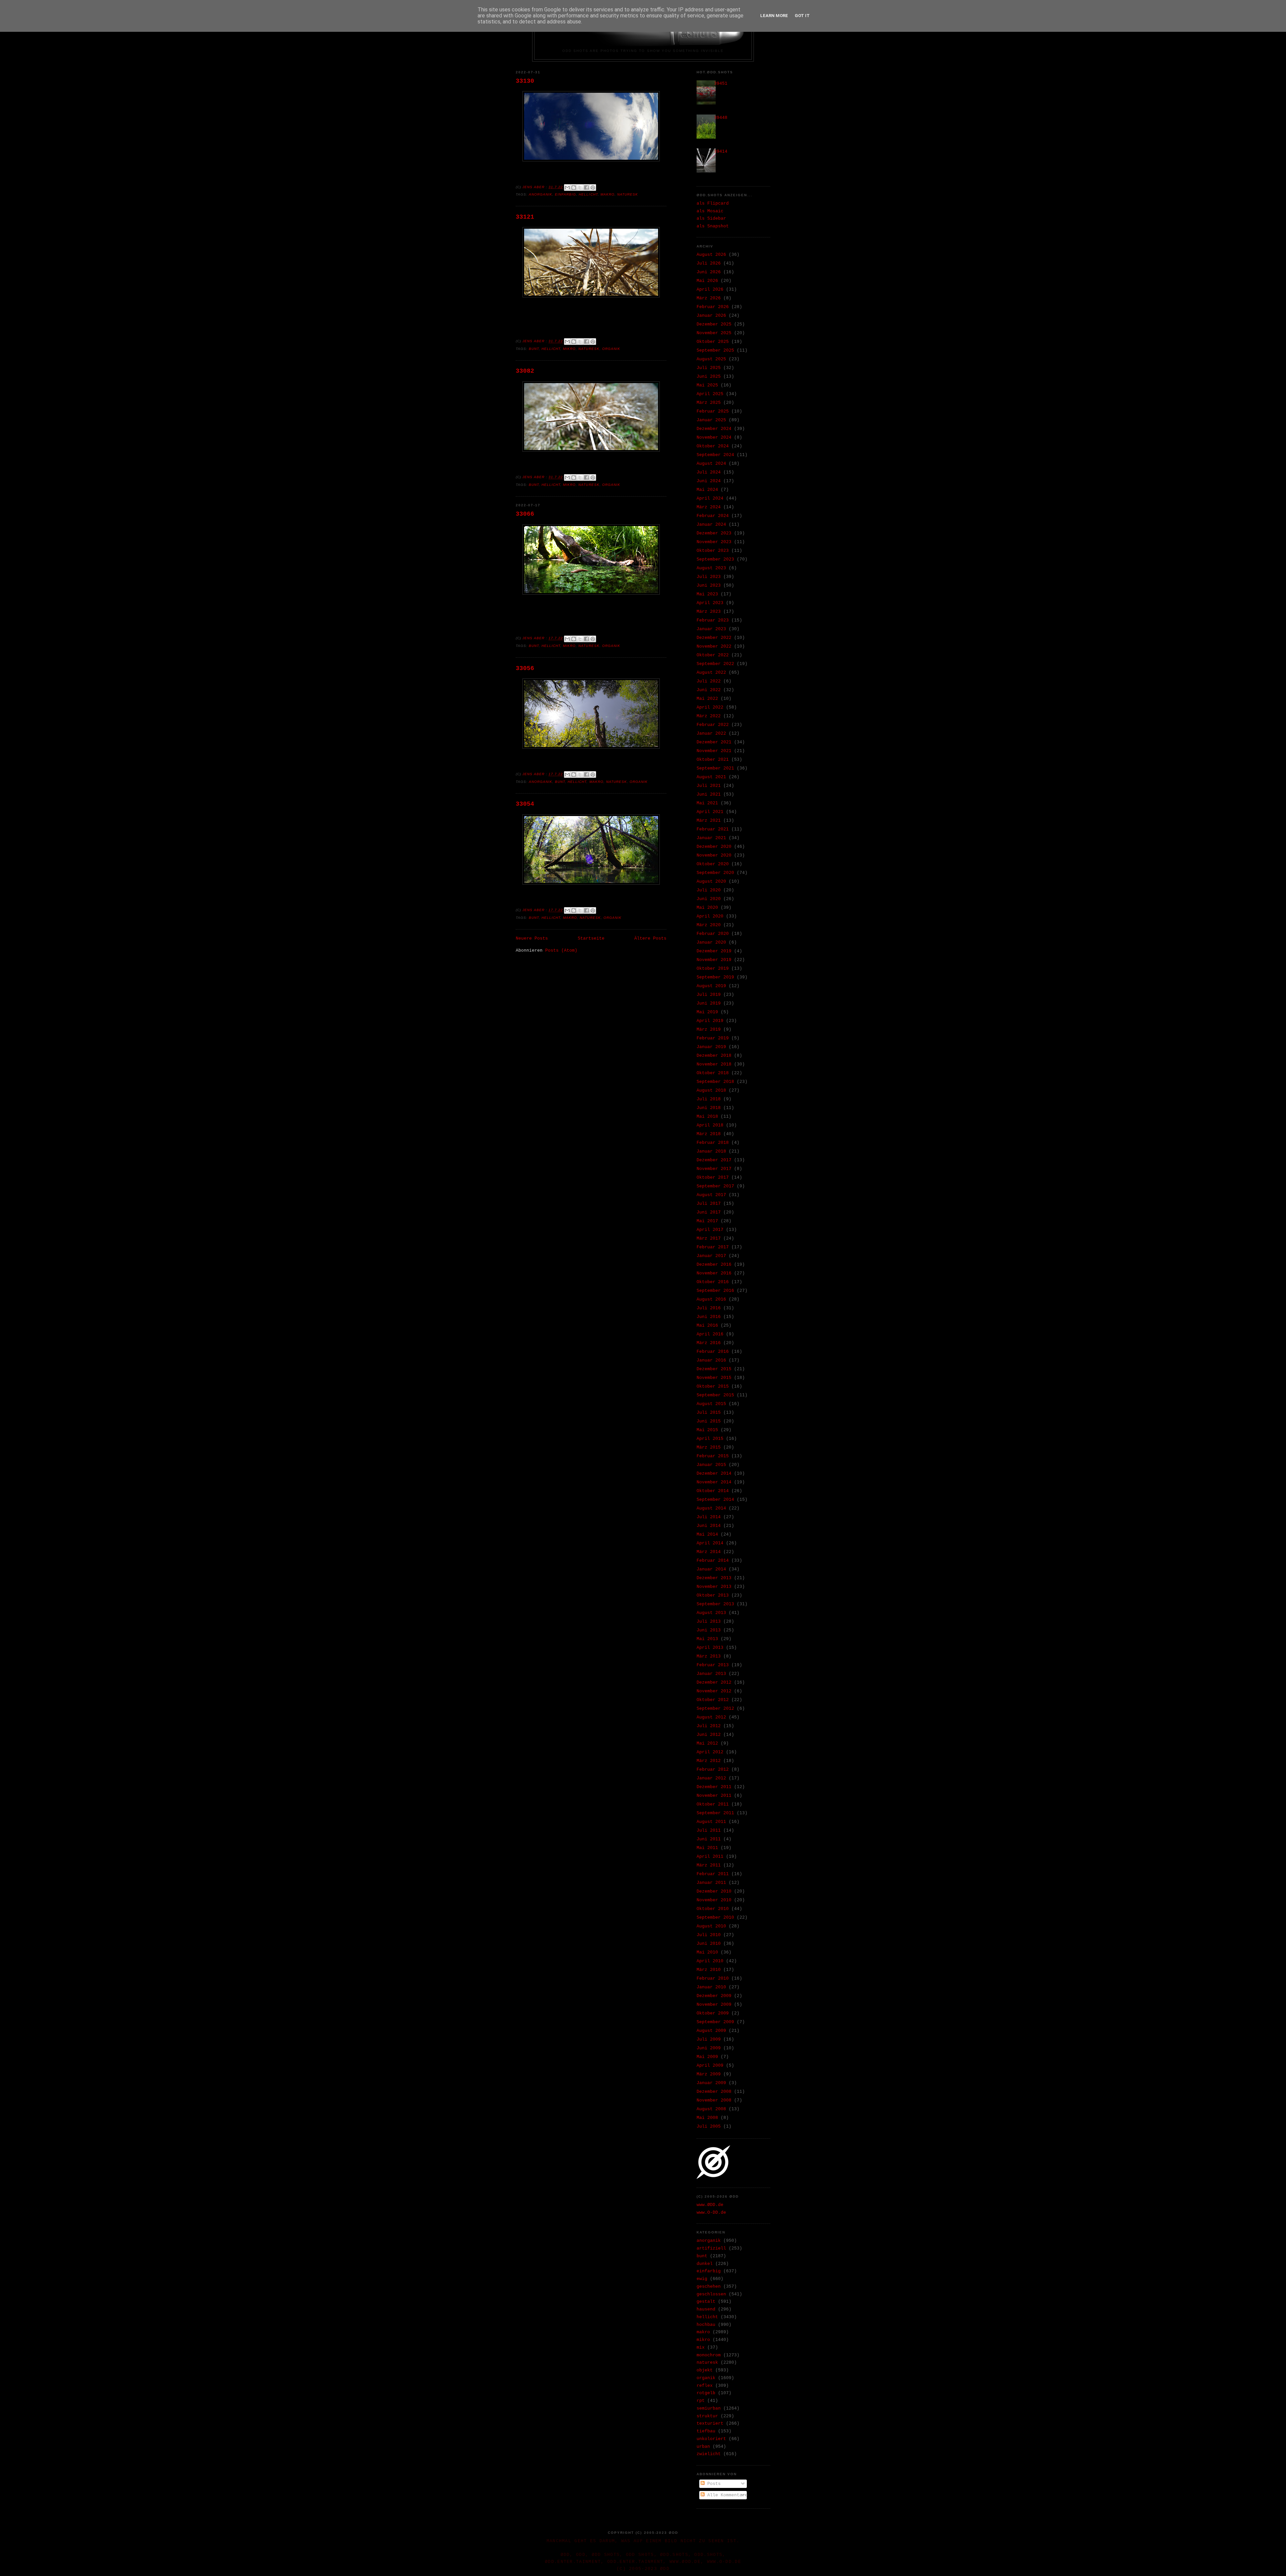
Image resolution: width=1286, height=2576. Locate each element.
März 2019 (709, 1029)
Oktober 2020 (713, 864)
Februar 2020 (713, 934)
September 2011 (715, 1813)
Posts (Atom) (561, 950)
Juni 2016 (709, 1317)
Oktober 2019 (713, 969)
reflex (705, 2386)
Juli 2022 (709, 681)
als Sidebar (711, 218)
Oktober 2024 (713, 446)
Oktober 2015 (713, 1386)
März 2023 (709, 612)
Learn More (774, 16)
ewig (702, 2279)
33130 (525, 81)
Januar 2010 (711, 1987)
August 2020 (711, 881)
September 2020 (715, 873)
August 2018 (711, 1090)
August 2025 (711, 359)
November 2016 (714, 1273)
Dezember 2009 (714, 1996)
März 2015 (709, 1447)
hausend (706, 2309)
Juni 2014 (709, 1526)
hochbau (706, 2325)
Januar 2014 (711, 1569)
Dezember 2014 (714, 1474)
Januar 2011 (711, 1883)
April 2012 (710, 1752)
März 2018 (709, 1134)
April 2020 (710, 916)
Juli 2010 (709, 1935)
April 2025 (710, 394)
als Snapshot (713, 226)
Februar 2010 (713, 1978)
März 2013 (709, 1656)
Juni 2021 (709, 794)
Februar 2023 (713, 620)
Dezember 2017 (714, 1160)
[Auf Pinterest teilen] (593, 188)
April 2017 (710, 1230)
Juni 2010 (709, 1944)
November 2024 (714, 437)
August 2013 (711, 1613)
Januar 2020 (711, 942)
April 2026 (710, 289)
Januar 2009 (711, 2083)
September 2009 (715, 2022)
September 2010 (715, 1918)
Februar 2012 (713, 1770)
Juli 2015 (709, 1413)
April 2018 (710, 1125)
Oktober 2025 (713, 342)
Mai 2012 (707, 1743)
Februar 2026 (713, 307)
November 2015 (714, 1378)
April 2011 (710, 1857)
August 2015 (711, 1404)
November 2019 (714, 960)
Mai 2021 (707, 803)
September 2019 (715, 977)
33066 (525, 514)
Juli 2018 (709, 1099)
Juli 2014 (709, 1517)
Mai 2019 (707, 1012)
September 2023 (715, 559)
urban (703, 2447)
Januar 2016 (711, 1360)
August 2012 (711, 1717)
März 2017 (709, 1238)
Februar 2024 (713, 516)
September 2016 (715, 1291)
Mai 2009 (707, 2057)
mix (701, 2347)
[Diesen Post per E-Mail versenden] (567, 188)
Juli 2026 (709, 263)
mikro (569, 349)
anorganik (541, 194)
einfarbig (565, 194)
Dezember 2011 (714, 1787)
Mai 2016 (707, 1326)
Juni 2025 (709, 377)
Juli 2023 (709, 577)
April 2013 (710, 1648)
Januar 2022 (711, 733)
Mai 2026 (707, 281)
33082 (525, 371)
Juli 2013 (709, 1622)
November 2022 (714, 646)
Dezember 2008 (714, 2092)
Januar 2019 (711, 1047)
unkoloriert (711, 2439)
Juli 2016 (709, 1308)
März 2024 (709, 507)
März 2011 (709, 1865)
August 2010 (711, 1926)
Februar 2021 (713, 829)
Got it (802, 16)
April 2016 (710, 1334)
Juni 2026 (709, 272)
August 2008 (711, 2109)
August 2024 (711, 464)
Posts (713, 2484)
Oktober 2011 (713, 1804)
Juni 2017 (709, 1212)
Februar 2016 (713, 1352)
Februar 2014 (713, 1561)
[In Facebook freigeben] (586, 188)
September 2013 (715, 1604)
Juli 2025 (709, 368)
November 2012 (714, 1691)
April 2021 (710, 812)
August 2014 (711, 1508)
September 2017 (715, 1186)
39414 (721, 152)
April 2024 (710, 498)
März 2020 (709, 925)
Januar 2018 (711, 1151)
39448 (721, 118)
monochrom (709, 2355)
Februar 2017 (713, 1247)
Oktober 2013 (713, 1595)
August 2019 (711, 986)
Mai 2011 (707, 1848)
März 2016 (709, 1343)
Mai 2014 (707, 1534)
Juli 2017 (709, 1204)
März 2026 (709, 298)
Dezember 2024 (714, 429)
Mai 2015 (707, 1430)
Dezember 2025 (714, 324)
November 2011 (714, 1796)
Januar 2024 (711, 525)
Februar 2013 (713, 1665)
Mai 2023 (707, 594)
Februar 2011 (713, 1874)
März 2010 (709, 1970)
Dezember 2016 (714, 1265)
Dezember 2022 (714, 638)
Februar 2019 (713, 1038)
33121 (525, 217)
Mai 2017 (707, 1221)
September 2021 (715, 768)
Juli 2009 (709, 2039)
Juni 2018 (709, 1108)
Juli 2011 (709, 1830)
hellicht (588, 194)
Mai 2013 (707, 1639)
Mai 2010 (707, 1952)
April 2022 (710, 707)
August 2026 (711, 255)
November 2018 (714, 1064)
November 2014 (714, 1482)
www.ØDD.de (710, 2205)
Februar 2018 (713, 1143)
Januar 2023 (711, 629)
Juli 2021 (709, 786)
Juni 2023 (709, 585)
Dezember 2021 (714, 742)
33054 (525, 804)
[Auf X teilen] (580, 188)
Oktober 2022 (713, 655)
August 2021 (711, 777)
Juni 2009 (709, 2048)
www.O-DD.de (711, 2213)
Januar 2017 (711, 1256)
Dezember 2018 (714, 1056)
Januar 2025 (711, 420)
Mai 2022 (707, 699)
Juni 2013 (709, 1630)
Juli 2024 (709, 472)
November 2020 (714, 855)
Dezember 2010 (714, 1891)
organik (611, 349)
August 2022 (711, 673)
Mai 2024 (707, 490)
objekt (705, 2370)
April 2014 (710, 1543)
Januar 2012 (711, 1778)
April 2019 (710, 1021)
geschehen (709, 2287)
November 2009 (714, 2005)
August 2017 (711, 1195)
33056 (525, 668)
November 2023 (714, 542)
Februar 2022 (713, 725)
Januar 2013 (711, 1674)
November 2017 (714, 1169)
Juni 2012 (709, 1735)
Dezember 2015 (714, 1369)
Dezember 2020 (714, 847)
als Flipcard (713, 203)
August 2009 (711, 2031)
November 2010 (714, 1900)
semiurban (709, 2408)
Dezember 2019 (714, 951)
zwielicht (709, 2454)
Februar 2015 (713, 1456)
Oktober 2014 (713, 1491)
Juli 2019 (709, 995)
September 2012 (715, 1709)
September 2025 (715, 350)
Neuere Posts (532, 938)
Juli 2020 (709, 890)
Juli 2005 (709, 2126)
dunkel (705, 2264)
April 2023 (710, 603)
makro (608, 194)
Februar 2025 (713, 411)
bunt (534, 349)
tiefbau (706, 2431)
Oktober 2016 (713, 1282)
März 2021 (709, 821)
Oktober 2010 (713, 1909)
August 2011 (711, 1822)
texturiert (710, 2423)
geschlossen (711, 2294)
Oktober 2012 (713, 1700)
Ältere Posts (650, 938)
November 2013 (714, 1587)
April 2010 (710, 1961)
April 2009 (710, 2066)
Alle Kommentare (726, 2495)
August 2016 (711, 1299)
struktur (707, 2416)
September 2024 (715, 455)
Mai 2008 (707, 2118)
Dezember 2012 (714, 1682)
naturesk (628, 194)
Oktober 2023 (713, 551)
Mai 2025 (707, 385)
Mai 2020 (707, 908)
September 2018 (715, 1082)
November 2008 (714, 2100)
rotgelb (706, 2393)
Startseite (591, 938)
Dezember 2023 (714, 533)
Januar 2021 (711, 838)
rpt (701, 2401)
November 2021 (714, 751)
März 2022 (709, 716)
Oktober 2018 (713, 1073)
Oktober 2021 (713, 760)
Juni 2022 (709, 690)
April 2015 (710, 1439)
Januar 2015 (711, 1465)
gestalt (706, 2302)
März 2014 (709, 1552)
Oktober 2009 (713, 2013)
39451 (721, 84)
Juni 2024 (709, 481)
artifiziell (711, 2248)
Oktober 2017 (713, 1177)
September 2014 (715, 1500)
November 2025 (714, 333)
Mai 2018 (707, 1117)
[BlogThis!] (574, 188)
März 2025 (709, 403)
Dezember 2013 (714, 1578)
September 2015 (715, 1395)
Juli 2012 (709, 1726)
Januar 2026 (711, 316)
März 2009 (709, 2074)
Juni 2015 (709, 1421)
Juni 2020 (709, 899)
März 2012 (709, 1761)
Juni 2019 (709, 1003)
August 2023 (711, 568)
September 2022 (715, 664)
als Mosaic (710, 211)
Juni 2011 (709, 1839)
